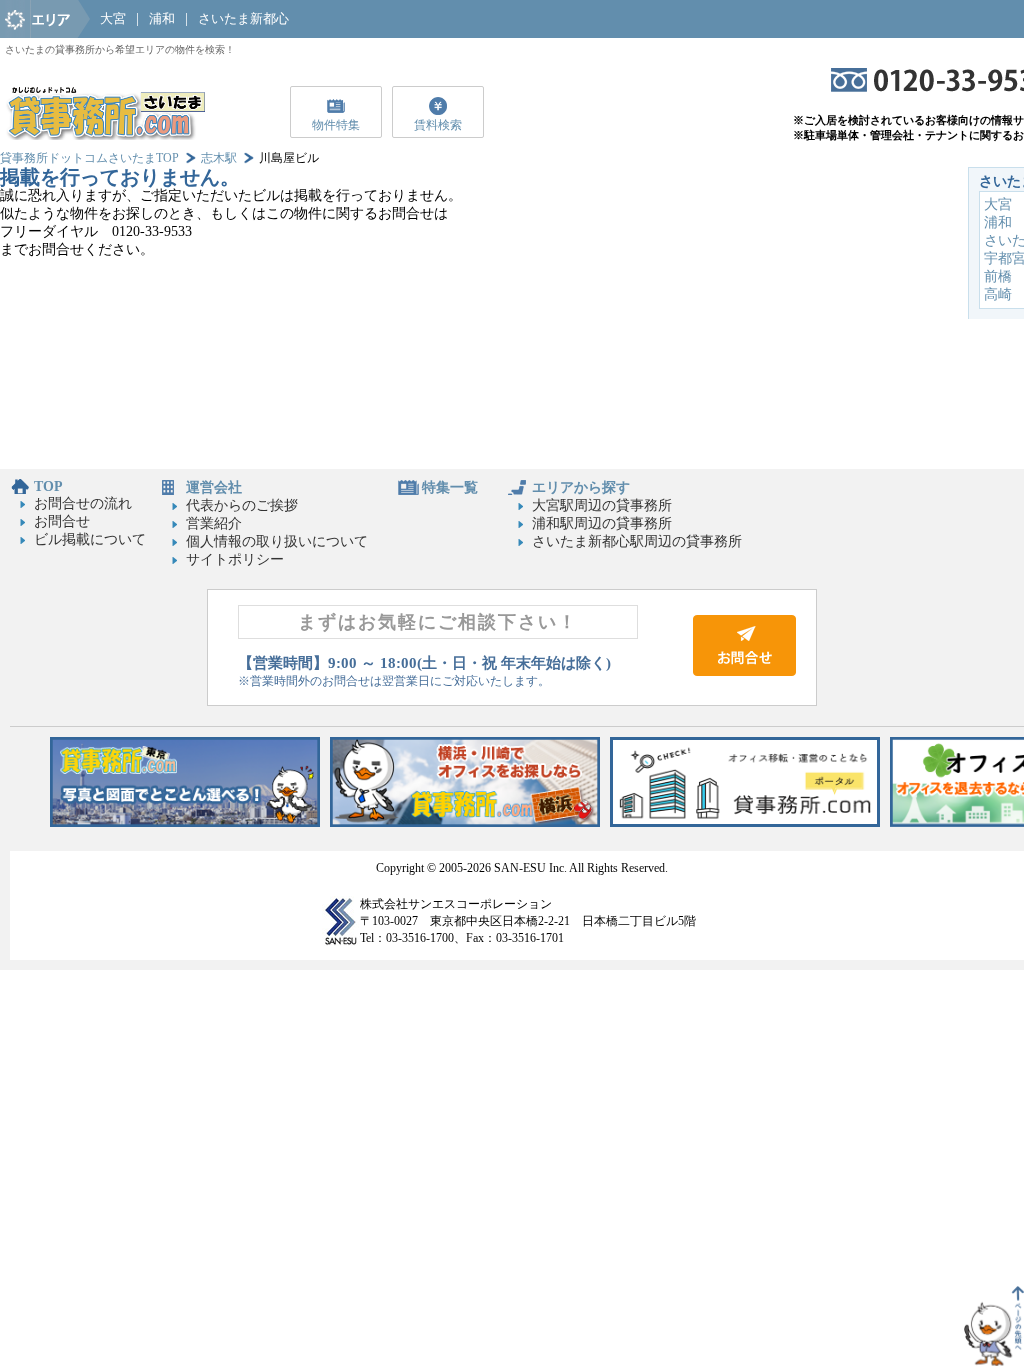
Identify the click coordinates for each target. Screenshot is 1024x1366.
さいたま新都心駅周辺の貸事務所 (637, 541)
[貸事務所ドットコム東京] (185, 822)
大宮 (113, 18)
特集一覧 (450, 487)
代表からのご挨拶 (242, 505)
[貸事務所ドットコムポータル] (745, 822)
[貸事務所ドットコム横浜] (465, 822)
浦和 (162, 18)
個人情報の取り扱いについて (277, 541)
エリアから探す (581, 487)
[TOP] (105, 135)
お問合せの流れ (83, 503)
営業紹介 (214, 523)
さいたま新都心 (243, 18)
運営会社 (214, 487)
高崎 (998, 294)
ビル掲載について (90, 539)
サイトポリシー (235, 559)
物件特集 (336, 125)
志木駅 (219, 158)
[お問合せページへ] (744, 671)
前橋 (998, 276)
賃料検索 (438, 125)
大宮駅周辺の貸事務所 (602, 505)
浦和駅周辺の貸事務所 (602, 523)
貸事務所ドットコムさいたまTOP (89, 158)
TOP (48, 486)
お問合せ (62, 521)
